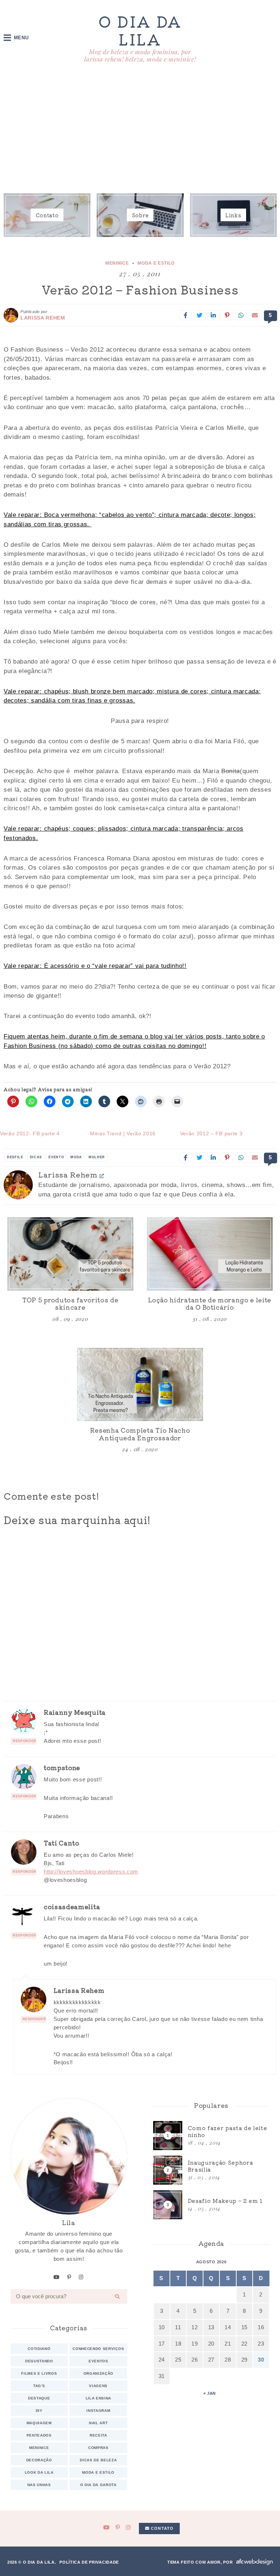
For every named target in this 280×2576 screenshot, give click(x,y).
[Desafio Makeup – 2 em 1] (211, 2205)
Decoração (39, 2460)
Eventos (98, 2361)
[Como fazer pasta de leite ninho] (211, 2136)
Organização (98, 2373)
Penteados (39, 2435)
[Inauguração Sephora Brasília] (211, 2170)
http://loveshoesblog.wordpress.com (91, 1871)
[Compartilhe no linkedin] (213, 315)
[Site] (102, 1176)
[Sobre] (140, 215)
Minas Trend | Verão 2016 (123, 1133)
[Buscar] (117, 2296)
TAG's (39, 2386)
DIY (39, 2411)
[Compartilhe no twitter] (199, 315)
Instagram (98, 2411)
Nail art (98, 2423)
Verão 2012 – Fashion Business (140, 289)
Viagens (98, 2386)
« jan (210, 2393)
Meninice (117, 263)
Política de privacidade (89, 2562)
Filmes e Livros (39, 2373)
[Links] (233, 215)
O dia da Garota (98, 2485)
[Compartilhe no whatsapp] (241, 315)
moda (76, 1157)
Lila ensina (98, 2398)
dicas (36, 1157)
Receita (98, 2435)
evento (56, 1157)
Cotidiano (39, 2349)
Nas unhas (39, 2485)
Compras (98, 2448)
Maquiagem (39, 2423)
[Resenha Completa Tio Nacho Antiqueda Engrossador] (140, 1385)
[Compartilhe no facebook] (186, 315)
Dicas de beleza (98, 2460)
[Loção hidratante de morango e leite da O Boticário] (210, 1254)
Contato (162, 2528)
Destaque (39, 2398)
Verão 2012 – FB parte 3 (211, 1133)
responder (25, 1741)
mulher (97, 1157)
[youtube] (57, 2277)
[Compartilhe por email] (255, 315)
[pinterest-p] (69, 2277)
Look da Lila (39, 2472)
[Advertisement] (140, 130)
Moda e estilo (156, 263)
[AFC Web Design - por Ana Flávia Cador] (254, 2562)
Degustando (39, 2361)
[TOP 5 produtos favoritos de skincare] (70, 1254)
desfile (15, 1157)
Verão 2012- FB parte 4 (30, 1133)
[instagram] (81, 2277)
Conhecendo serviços (98, 2349)
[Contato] (47, 215)
